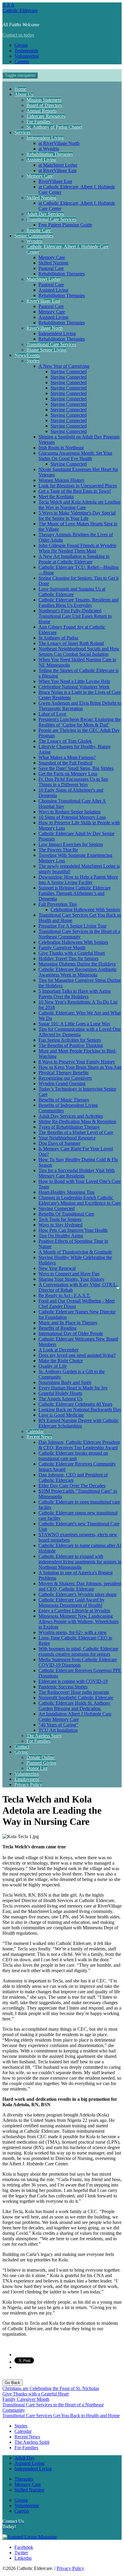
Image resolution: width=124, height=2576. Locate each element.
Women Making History (62, 480)
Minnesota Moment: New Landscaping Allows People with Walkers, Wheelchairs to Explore (79, 1621)
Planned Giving (41, 1763)
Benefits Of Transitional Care (66, 1214)
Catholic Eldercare (20, 10)
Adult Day (25, 2458)
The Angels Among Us (60, 1399)
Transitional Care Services (51, 219)
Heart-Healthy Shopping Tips (67, 1192)
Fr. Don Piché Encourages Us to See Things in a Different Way (73, 782)
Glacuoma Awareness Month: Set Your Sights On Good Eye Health (75, 456)
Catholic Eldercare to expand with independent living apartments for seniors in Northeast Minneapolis (80, 1562)
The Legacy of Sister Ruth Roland (71, 643)
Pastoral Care (51, 268)
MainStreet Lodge (44, 279)
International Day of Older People (71, 1333)
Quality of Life (53, 1366)
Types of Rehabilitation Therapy (69, 1127)
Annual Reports (42, 111)
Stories (33, 361)
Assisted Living (41, 160)
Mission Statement (44, 100)
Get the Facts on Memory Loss (68, 774)
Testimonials (26, 51)
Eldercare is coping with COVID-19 (73, 1681)
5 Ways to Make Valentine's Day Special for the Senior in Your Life (77, 516)
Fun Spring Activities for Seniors (70, 1040)
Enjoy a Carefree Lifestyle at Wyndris (74, 1611)
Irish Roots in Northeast (61, 448)
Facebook (24, 2547)
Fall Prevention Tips (58, 904)
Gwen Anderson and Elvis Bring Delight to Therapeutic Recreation (80, 706)
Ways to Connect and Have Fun (69, 1274)
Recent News (39, 1437)
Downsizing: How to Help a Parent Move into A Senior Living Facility (78, 880)
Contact (22, 1746)
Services (22, 132)
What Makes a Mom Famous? (67, 757)
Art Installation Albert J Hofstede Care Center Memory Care (75, 1717)
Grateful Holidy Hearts (60, 1393)
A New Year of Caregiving (64, 366)
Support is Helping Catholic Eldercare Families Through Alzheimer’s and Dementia (75, 893)
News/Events (27, 355)
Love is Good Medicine (61, 1415)
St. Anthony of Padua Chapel (54, 127)
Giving (21, 45)
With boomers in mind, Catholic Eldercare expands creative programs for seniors (78, 1651)
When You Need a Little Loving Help (74, 681)
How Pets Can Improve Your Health (73, 1230)
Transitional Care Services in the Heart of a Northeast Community (79, 934)
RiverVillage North (45, 328)
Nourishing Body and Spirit (65, 1382)
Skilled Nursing (41, 198)
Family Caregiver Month (62, 948)
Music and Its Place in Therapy (68, 1323)
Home (20, 89)
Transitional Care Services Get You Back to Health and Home (61, 2416)
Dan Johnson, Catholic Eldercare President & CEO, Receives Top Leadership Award (79, 1445)
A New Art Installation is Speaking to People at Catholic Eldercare (74, 559)
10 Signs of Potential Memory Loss (72, 817)
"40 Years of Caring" (58, 1725)
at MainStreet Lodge (58, 165)
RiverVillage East (55, 181)
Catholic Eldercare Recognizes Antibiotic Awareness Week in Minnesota (78, 972)
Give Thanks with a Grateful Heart (72, 953)
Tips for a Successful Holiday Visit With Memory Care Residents (77, 1173)
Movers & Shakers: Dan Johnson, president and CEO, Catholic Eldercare (80, 1586)
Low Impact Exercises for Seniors (71, 844)
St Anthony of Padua (58, 638)
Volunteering (27, 56)
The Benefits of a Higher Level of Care (76, 1132)
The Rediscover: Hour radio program (74, 1692)
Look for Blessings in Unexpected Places (78, 486)
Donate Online (40, 1757)
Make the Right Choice (61, 1361)
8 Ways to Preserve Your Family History (77, 1062)
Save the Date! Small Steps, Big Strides (76, 768)
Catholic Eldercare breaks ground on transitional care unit (73, 1456)
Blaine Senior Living (46, 350)
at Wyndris (49, 149)
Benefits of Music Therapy (64, 1100)
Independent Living (45, 138)
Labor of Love (52, 714)
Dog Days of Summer (59, 1143)
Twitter (21, 2553)
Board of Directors (44, 105)
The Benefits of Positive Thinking (71, 1045)
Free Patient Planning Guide (65, 225)
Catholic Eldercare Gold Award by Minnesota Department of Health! (71, 1602)
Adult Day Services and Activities (71, 1116)
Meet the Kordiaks (56, 497)
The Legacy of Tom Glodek (65, 741)
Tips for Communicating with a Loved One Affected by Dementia (80, 1032)
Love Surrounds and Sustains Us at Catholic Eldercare (72, 592)
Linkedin (23, 2558)
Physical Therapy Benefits (64, 1073)
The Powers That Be (58, 850)
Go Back (12, 2383)
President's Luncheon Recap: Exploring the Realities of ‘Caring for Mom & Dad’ (80, 722)
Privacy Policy (28, 1785)
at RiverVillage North (59, 143)
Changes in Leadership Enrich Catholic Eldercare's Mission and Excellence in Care (80, 1200)
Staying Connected (69, 372)
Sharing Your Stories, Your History (71, 1279)
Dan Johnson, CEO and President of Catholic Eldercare (73, 1477)
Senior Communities (34, 236)
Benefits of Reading (57, 1328)
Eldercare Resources (46, 116)
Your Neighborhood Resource (67, 1138)
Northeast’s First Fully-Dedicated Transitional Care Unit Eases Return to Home (75, 616)
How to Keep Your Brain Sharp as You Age (80, 1067)
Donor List (37, 1768)
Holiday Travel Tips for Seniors (68, 958)
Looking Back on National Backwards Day (80, 1410)
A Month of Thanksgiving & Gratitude (75, 1252)
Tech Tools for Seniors (60, 1219)
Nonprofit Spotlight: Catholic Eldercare (76, 1698)
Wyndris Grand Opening (62, 1083)
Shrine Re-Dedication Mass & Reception (77, 1121)
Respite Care (39, 230)
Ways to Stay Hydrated (60, 1225)
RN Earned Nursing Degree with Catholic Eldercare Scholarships (79, 1423)
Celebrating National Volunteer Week (74, 687)
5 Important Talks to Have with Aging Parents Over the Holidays (75, 994)
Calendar (35, 1431)
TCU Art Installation (58, 1730)
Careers (22, 61)
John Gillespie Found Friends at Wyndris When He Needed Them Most (77, 548)
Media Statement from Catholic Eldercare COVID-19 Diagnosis (78, 1662)
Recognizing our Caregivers (65, 1078)
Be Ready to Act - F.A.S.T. (64, 1295)
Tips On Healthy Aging (61, 1236)
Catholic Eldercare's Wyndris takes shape (77, 1594)
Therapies (24, 2479)
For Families (38, 122)
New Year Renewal (57, 1268)
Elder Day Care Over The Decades (72, 1486)
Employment (27, 1779)
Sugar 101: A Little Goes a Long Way (74, 1024)
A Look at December (59, 1350)
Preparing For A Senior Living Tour (73, 926)
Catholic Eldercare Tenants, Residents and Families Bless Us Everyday (79, 602)
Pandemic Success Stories (63, 1687)
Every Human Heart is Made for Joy (73, 1388)
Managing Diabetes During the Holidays (77, 964)
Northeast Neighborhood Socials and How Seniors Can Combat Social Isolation (79, 651)
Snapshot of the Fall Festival (65, 763)
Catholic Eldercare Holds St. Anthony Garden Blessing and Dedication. (74, 1706)
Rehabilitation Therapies (50, 154)
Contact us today (18, 35)
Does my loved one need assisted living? (77, 1355)
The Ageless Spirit (44, 1736)
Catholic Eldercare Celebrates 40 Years (75, 1404)
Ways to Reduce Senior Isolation (70, 812)
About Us (24, 94)
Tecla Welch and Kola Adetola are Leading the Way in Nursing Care (79, 505)
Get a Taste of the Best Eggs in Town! (75, 491)
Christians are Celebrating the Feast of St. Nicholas (51, 2388)
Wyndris (34, 241)
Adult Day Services (45, 214)
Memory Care (40, 176)
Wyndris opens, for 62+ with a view (73, 1632)
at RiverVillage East (57, 170)
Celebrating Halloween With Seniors (85, 910)
